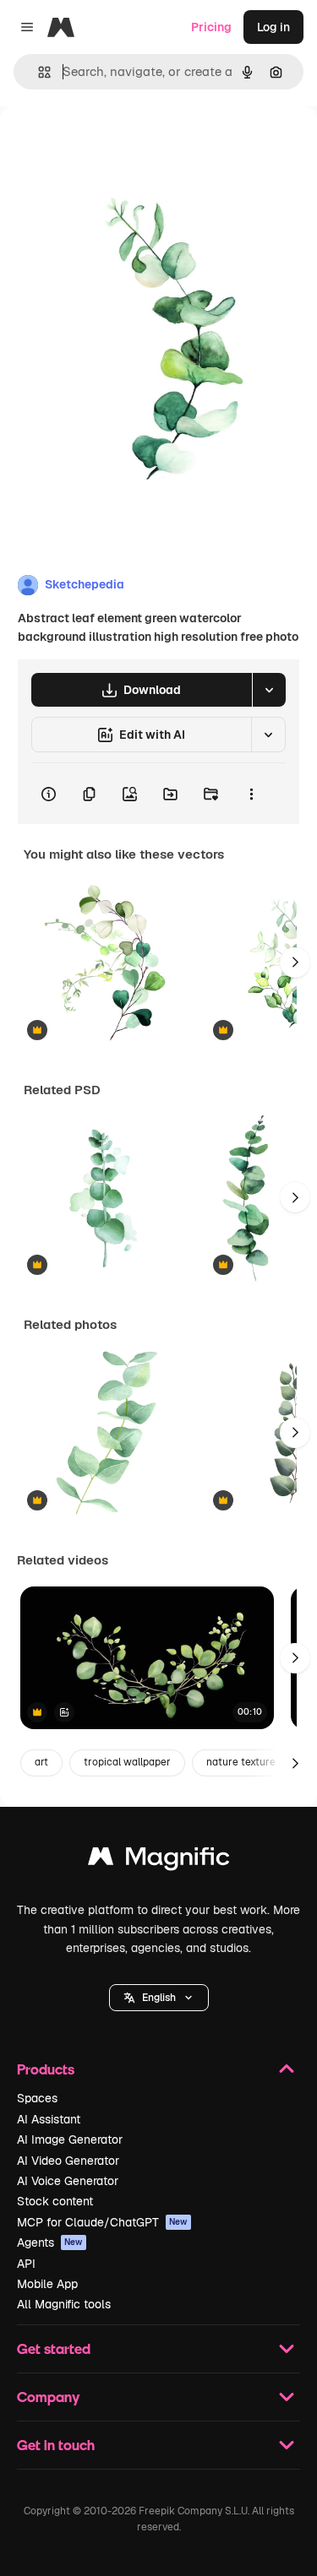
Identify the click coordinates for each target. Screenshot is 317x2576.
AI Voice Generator (68, 2181)
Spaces (37, 2098)
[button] (159, 1998)
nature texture (241, 1762)
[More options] (251, 794)
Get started (54, 2348)
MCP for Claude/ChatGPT (102, 2222)
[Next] (295, 963)
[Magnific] (159, 1860)
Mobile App (47, 2284)
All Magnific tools (64, 2304)
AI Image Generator (70, 2139)
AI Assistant (49, 2119)
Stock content (55, 2201)
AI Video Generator (68, 2161)
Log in (273, 27)
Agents (50, 2242)
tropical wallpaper (127, 1762)
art (41, 1762)
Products (46, 2069)
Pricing (211, 27)
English (159, 1998)
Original (108, 145)
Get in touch (56, 2445)
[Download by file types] (269, 690)
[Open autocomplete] (38, 72)
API (26, 2264)
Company (48, 2397)
